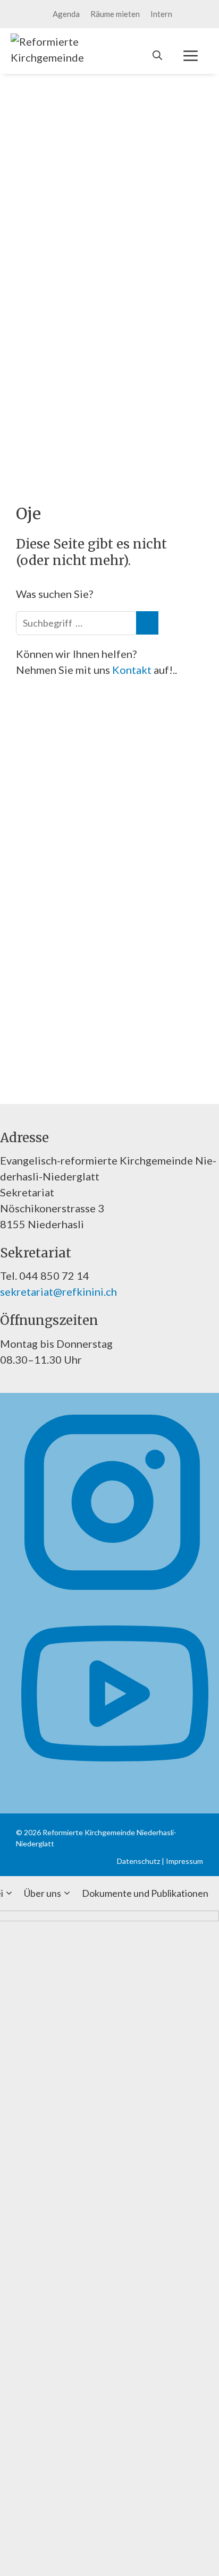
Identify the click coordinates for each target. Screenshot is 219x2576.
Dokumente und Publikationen (145, 1893)
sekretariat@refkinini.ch (58, 1291)
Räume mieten (115, 14)
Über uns (43, 1893)
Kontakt (133, 670)
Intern (161, 14)
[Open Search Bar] (157, 55)
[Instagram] (112, 1591)
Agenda (66, 14)
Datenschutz (138, 1861)
